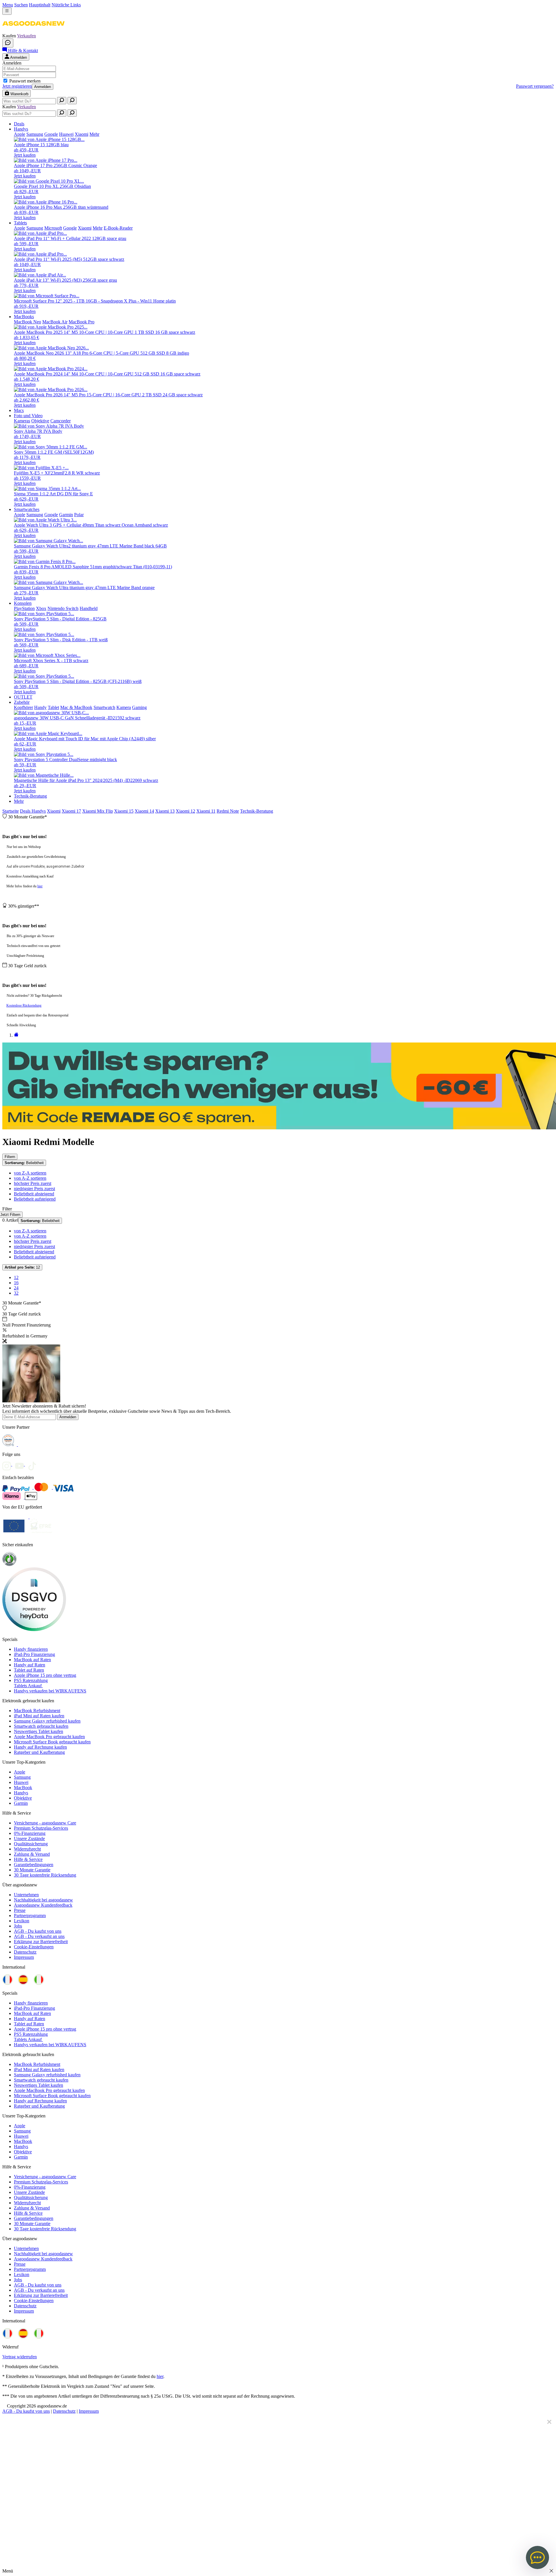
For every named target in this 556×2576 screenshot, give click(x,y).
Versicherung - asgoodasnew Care (45, 1823)
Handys (39, 811)
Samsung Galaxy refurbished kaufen (47, 1721)
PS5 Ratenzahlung (31, 1680)
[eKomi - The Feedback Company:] (9, 1565)
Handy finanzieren (31, 1649)
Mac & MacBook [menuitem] (76, 707)
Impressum (24, 1957)
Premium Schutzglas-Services (41, 1828)
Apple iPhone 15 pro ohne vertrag (45, 1675)
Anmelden (43, 87)
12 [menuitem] (16, 1277)
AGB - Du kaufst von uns (38, 1931)
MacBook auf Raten (32, 1660)
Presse (20, 1910)
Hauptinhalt (40, 5)
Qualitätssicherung (31, 1844)
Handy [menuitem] (40, 707)
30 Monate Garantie (32, 1870)
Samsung (22, 1777)
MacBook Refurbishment (37, 1711)
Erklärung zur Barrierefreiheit (41, 1942)
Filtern (10, 1157)
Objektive (23, 1798)
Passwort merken (25, 81)
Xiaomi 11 (206, 811)
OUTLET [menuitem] (23, 697)
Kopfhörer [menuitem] (23, 707)
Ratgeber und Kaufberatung (39, 1752)
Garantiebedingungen (34, 1865)
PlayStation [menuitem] (24, 608)
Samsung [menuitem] (35, 134)
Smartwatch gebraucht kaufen (41, 1726)
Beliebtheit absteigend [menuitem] (34, 1194)
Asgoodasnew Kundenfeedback (43, 1905)
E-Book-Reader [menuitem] (118, 228)
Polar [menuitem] (79, 515)
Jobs (18, 1926)
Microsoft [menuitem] (53, 228)
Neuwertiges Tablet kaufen (39, 1731)
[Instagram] (9, 1464)
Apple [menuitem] (20, 134)
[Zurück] (16, 1035)
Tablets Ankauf (28, 1686)
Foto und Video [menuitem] (28, 416)
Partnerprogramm (30, 1915)
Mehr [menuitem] (94, 134)
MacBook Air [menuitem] (55, 322)
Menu (8, 5)
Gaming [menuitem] (139, 707)
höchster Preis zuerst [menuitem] (33, 1183)
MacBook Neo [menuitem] (28, 322)
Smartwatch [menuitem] (104, 707)
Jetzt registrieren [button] (17, 86)
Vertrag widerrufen (20, 2357)
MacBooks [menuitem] (24, 317)
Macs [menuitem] (19, 410)
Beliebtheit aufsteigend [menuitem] (35, 1199)
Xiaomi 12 (185, 811)
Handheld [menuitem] (89, 608)
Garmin (21, 1803)
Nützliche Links (66, 5)
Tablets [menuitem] (20, 223)
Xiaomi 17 (71, 811)
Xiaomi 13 (165, 811)
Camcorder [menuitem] (61, 421)
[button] (33, 31)
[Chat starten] (8, 43)
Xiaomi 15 (124, 811)
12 (22, 1267)
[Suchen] (62, 101)
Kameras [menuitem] (22, 421)
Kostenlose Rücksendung (24, 1005)
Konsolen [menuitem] (23, 603)
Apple (20, 1772)
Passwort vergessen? (535, 86)
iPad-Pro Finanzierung (34, 1654)
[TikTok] (34, 1464)
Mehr (19, 801)
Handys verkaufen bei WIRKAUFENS (50, 1691)
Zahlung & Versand (32, 1854)
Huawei (21, 1782)
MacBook (23, 1788)
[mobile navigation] (7, 11)
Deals (26, 811)
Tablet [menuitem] (53, 707)
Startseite (11, 811)
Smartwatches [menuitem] (27, 509)
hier (40, 886)
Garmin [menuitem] (66, 515)
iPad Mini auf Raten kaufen (39, 1716)
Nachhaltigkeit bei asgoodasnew (43, 1900)
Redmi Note (228, 811)
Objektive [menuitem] (40, 421)
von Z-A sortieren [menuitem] (30, 1173)
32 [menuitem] (16, 1293)
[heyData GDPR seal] (34, 1629)
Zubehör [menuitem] (22, 702)
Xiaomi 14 (144, 811)
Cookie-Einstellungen (34, 1947)
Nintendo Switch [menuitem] (63, 608)
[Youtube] (21, 1464)
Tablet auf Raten (29, 1670)
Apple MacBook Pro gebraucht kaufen (49, 1737)
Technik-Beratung (257, 811)
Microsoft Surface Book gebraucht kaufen (52, 1742)
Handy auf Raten (30, 1665)
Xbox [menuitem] (41, 608)
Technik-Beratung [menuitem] (30, 796)
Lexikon (22, 1921)
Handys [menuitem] (21, 129)
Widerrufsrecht (27, 1849)
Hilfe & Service (28, 1859)
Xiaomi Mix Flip (98, 811)
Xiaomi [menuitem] (82, 134)
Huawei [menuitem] (66, 134)
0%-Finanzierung (30, 1833)
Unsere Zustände (29, 1838)
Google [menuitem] (51, 134)
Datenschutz (25, 1952)
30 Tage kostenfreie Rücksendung (45, 1875)
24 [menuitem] (16, 1288)
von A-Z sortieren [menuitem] (30, 1178)
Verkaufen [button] (26, 36)
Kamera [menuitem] (124, 707)
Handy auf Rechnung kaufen (40, 1747)
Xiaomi (54, 811)
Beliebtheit (24, 1163)
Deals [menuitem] (19, 124)
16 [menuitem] (16, 1283)
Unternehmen (26, 1895)
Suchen (21, 5)
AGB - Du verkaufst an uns (39, 1936)
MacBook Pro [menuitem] (82, 322)
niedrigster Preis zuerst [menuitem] (34, 1189)
